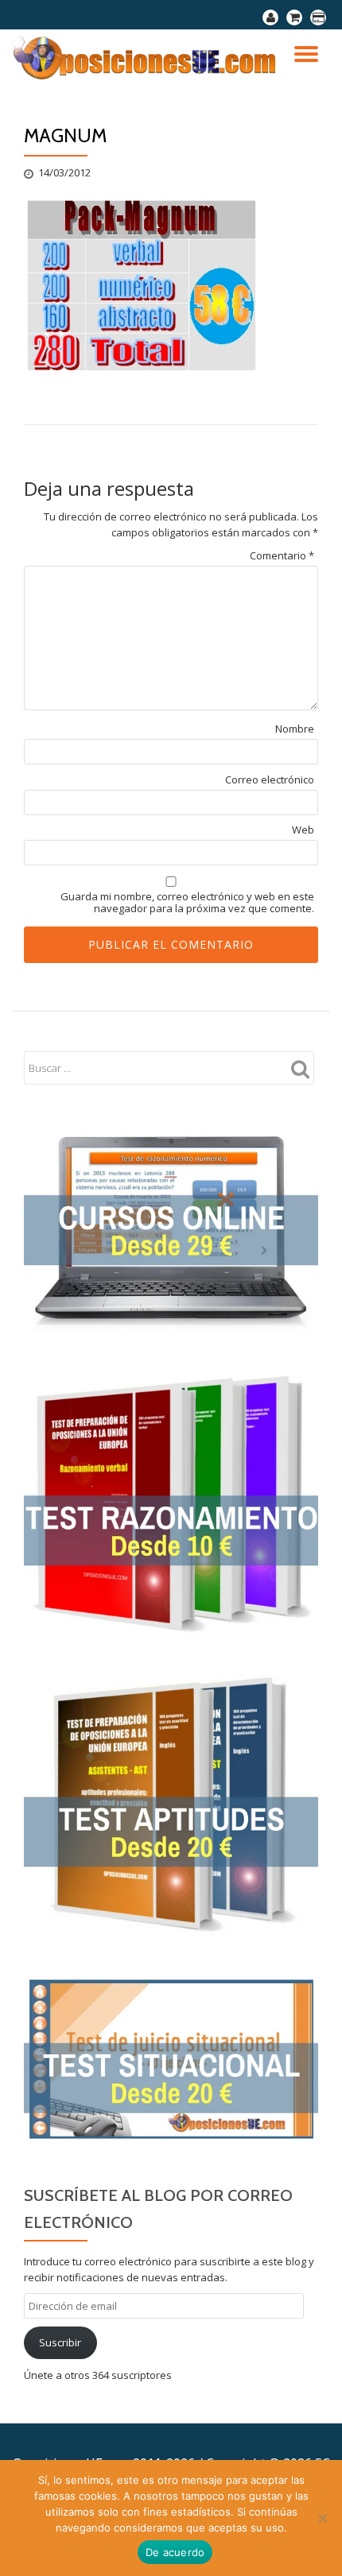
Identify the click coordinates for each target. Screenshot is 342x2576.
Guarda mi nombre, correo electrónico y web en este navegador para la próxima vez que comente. (187, 903)
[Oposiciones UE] (148, 57)
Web (303, 830)
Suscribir (60, 2342)
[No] (322, 2518)
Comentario (282, 556)
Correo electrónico (270, 780)
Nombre (295, 729)
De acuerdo (175, 2552)
